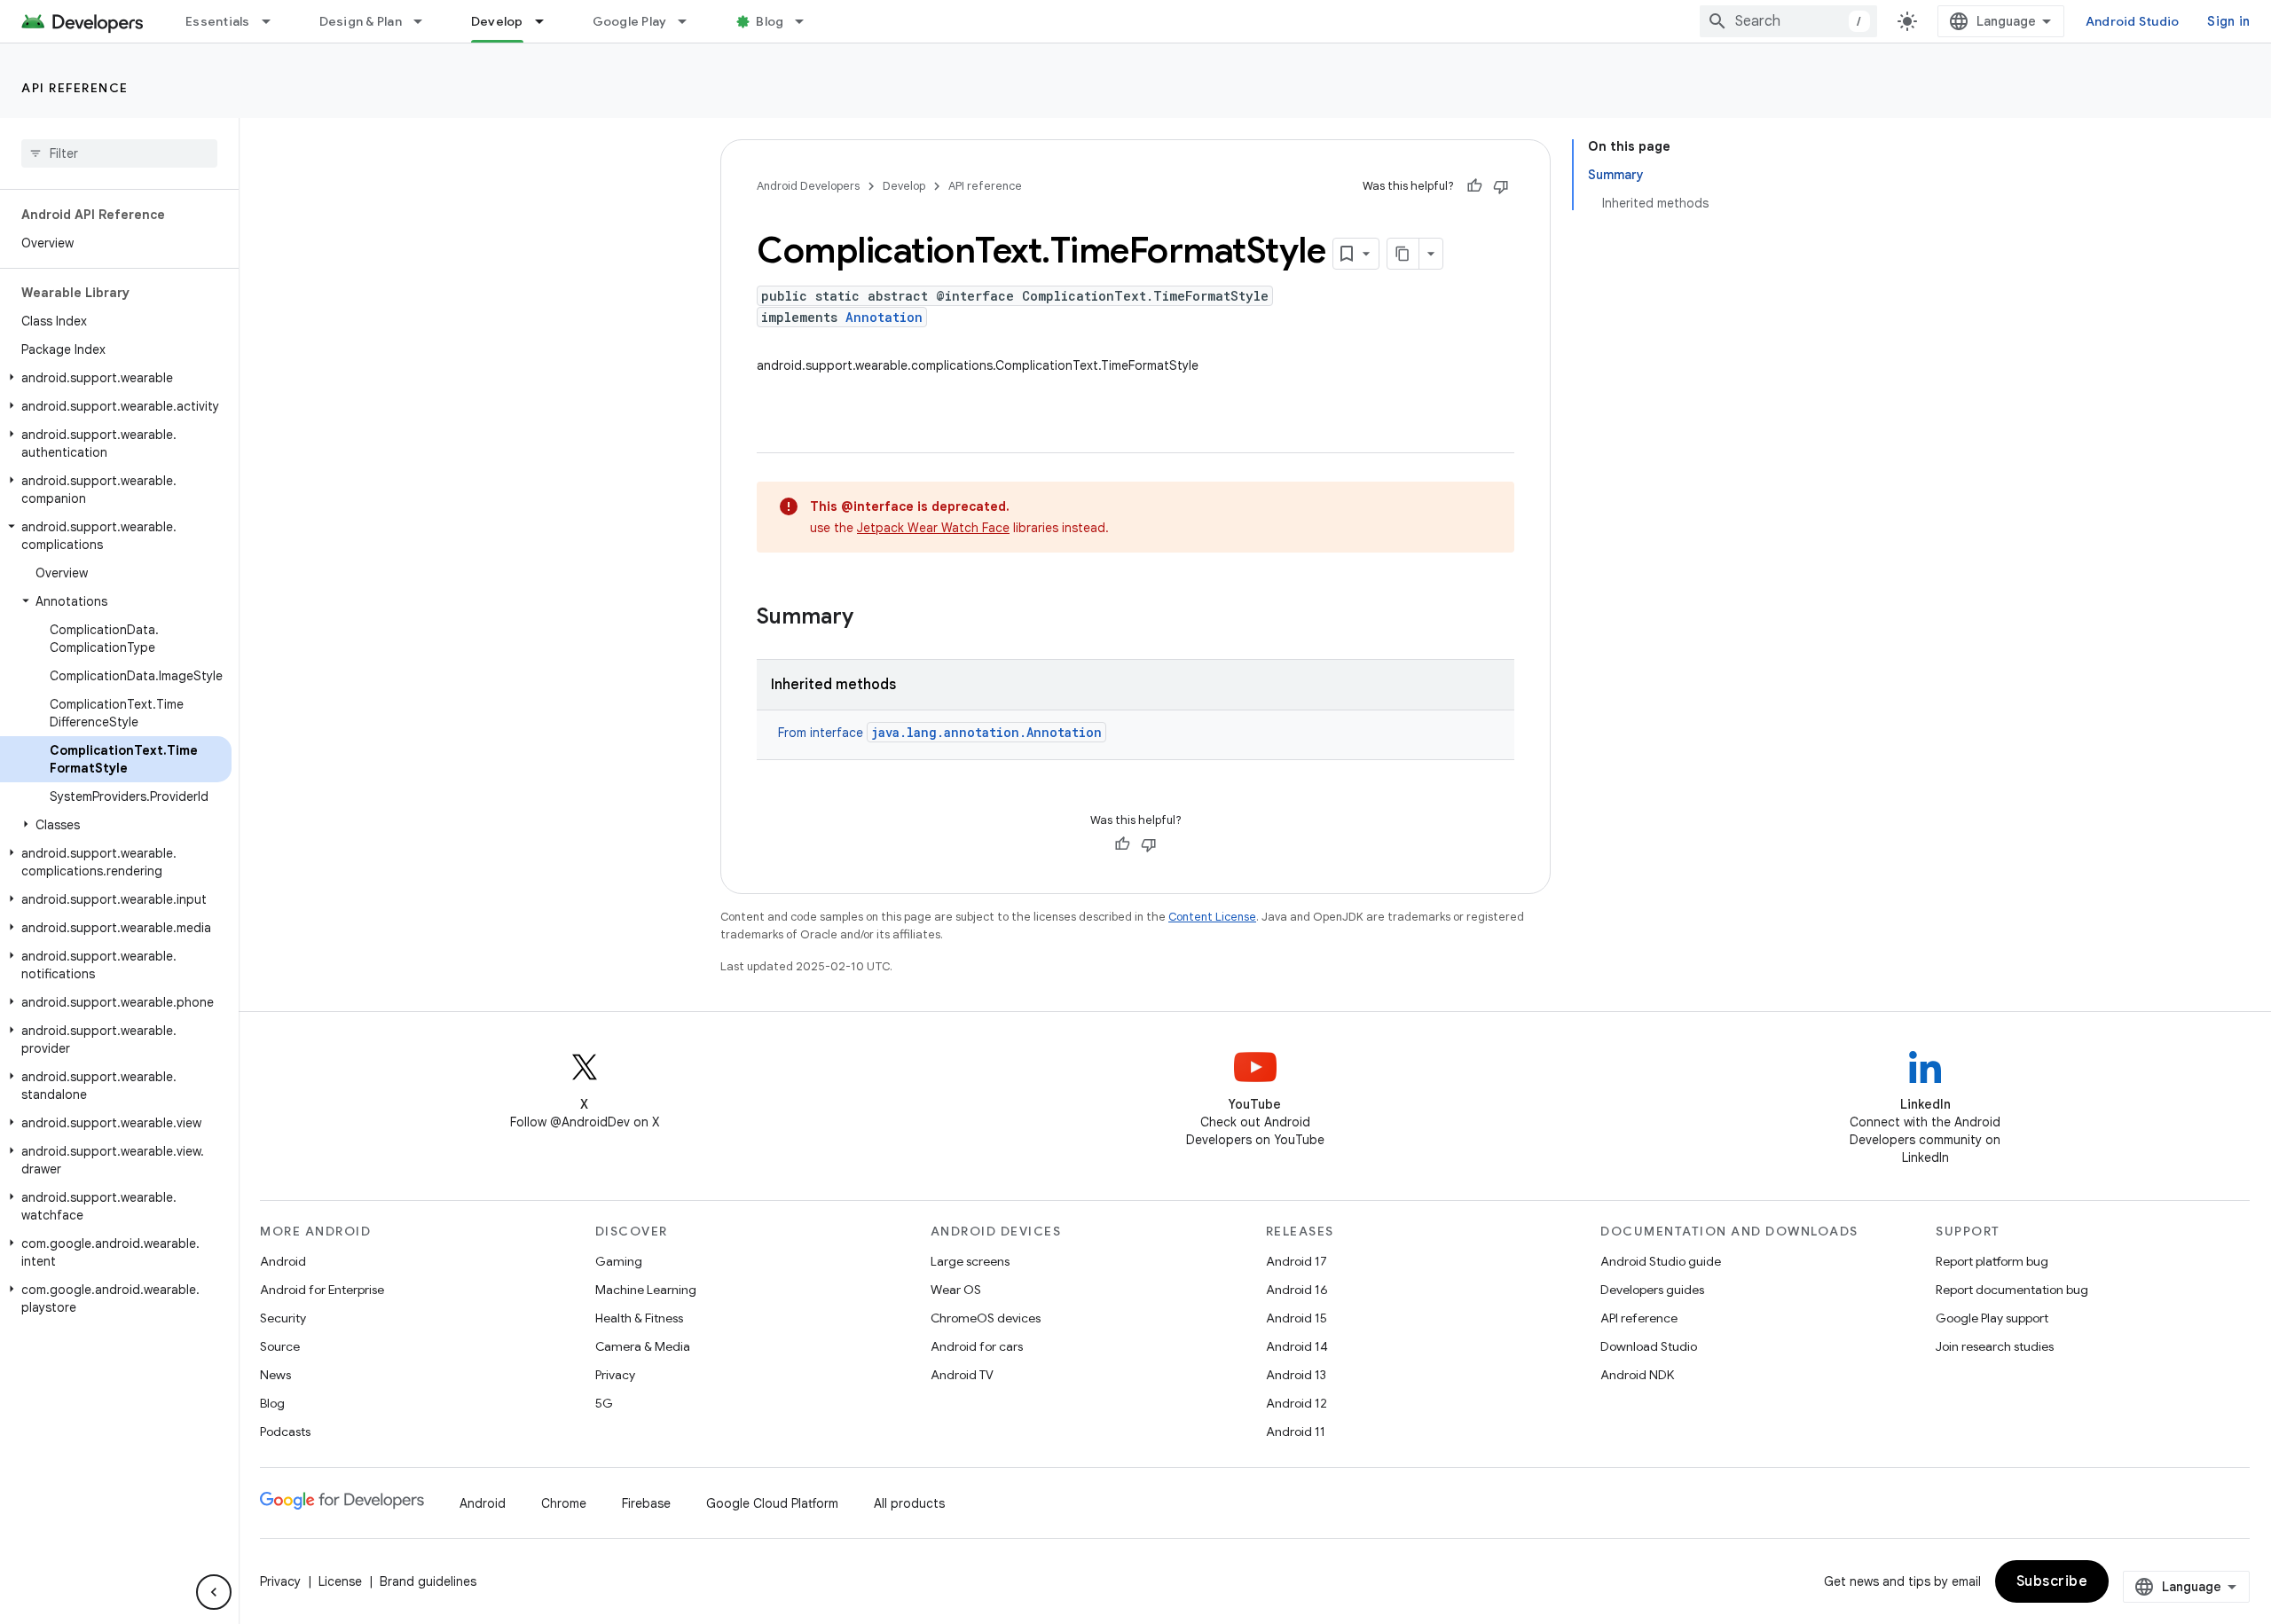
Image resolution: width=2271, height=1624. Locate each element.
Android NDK (1637, 1375)
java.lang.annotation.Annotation (986, 732)
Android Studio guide (1661, 1261)
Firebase (646, 1503)
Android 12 (1297, 1403)
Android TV (962, 1375)
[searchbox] (119, 153)
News (275, 1375)
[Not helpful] (1501, 186)
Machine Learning (646, 1290)
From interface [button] (940, 733)
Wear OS (956, 1290)
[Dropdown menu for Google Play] (690, 21)
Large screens (970, 1261)
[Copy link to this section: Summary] (871, 618)
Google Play (630, 21)
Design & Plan (361, 21)
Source (280, 1346)
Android (283, 1261)
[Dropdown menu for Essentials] (274, 21)
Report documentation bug (2012, 1290)
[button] (116, 378)
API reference (75, 88)
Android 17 (1297, 1261)
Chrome (564, 1503)
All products (909, 1503)
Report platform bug (1992, 1261)
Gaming (619, 1261)
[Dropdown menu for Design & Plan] (426, 21)
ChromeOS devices (986, 1318)
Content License (1212, 917)
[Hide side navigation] (214, 1592)
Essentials (218, 21)
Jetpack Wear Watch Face (933, 528)
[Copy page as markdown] (1403, 254)
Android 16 (1297, 1290)
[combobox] (1788, 21)
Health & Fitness (639, 1318)
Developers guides (1652, 1290)
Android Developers (808, 186)
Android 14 (1297, 1346)
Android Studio (2133, 21)
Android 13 (1296, 1375)
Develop (497, 21)
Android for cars (977, 1346)
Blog (770, 21)
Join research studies (1995, 1346)
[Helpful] (1474, 186)
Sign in (2228, 21)
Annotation (884, 317)
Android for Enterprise (322, 1290)
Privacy (615, 1375)
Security (283, 1318)
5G (604, 1403)
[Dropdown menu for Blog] (807, 21)
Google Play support (1992, 1318)
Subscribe (2052, 1581)
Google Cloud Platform (772, 1503)
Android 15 (1297, 1318)
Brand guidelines (428, 1581)
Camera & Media (643, 1346)
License (340, 1581)
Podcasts (285, 1432)
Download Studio (1649, 1346)
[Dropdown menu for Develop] (547, 21)
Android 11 (1296, 1432)
